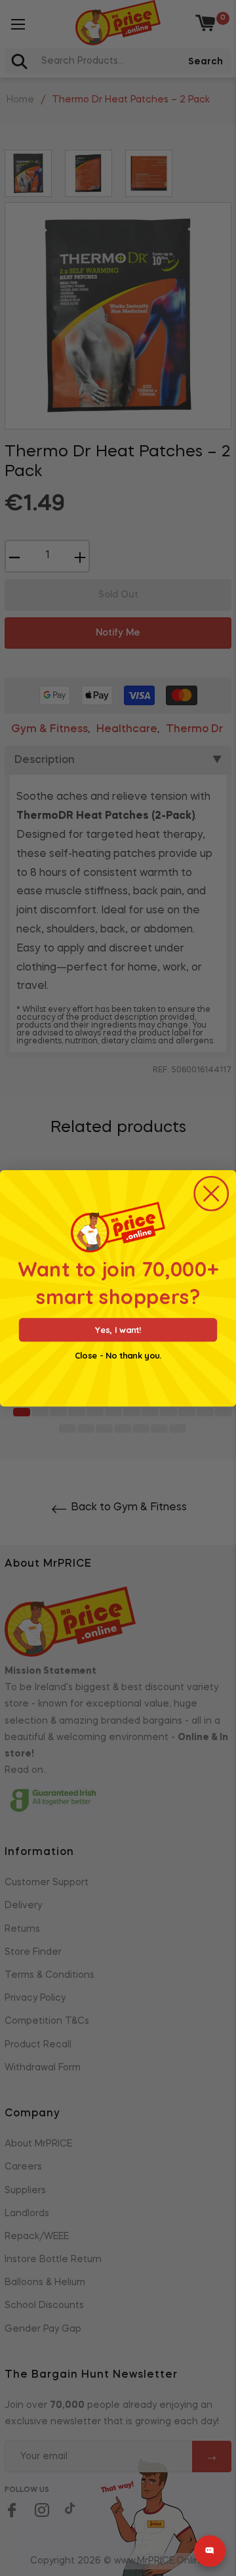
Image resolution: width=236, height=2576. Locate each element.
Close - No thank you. (118, 1355)
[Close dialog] (211, 1193)
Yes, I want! (118, 1329)
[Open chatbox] (210, 2551)
